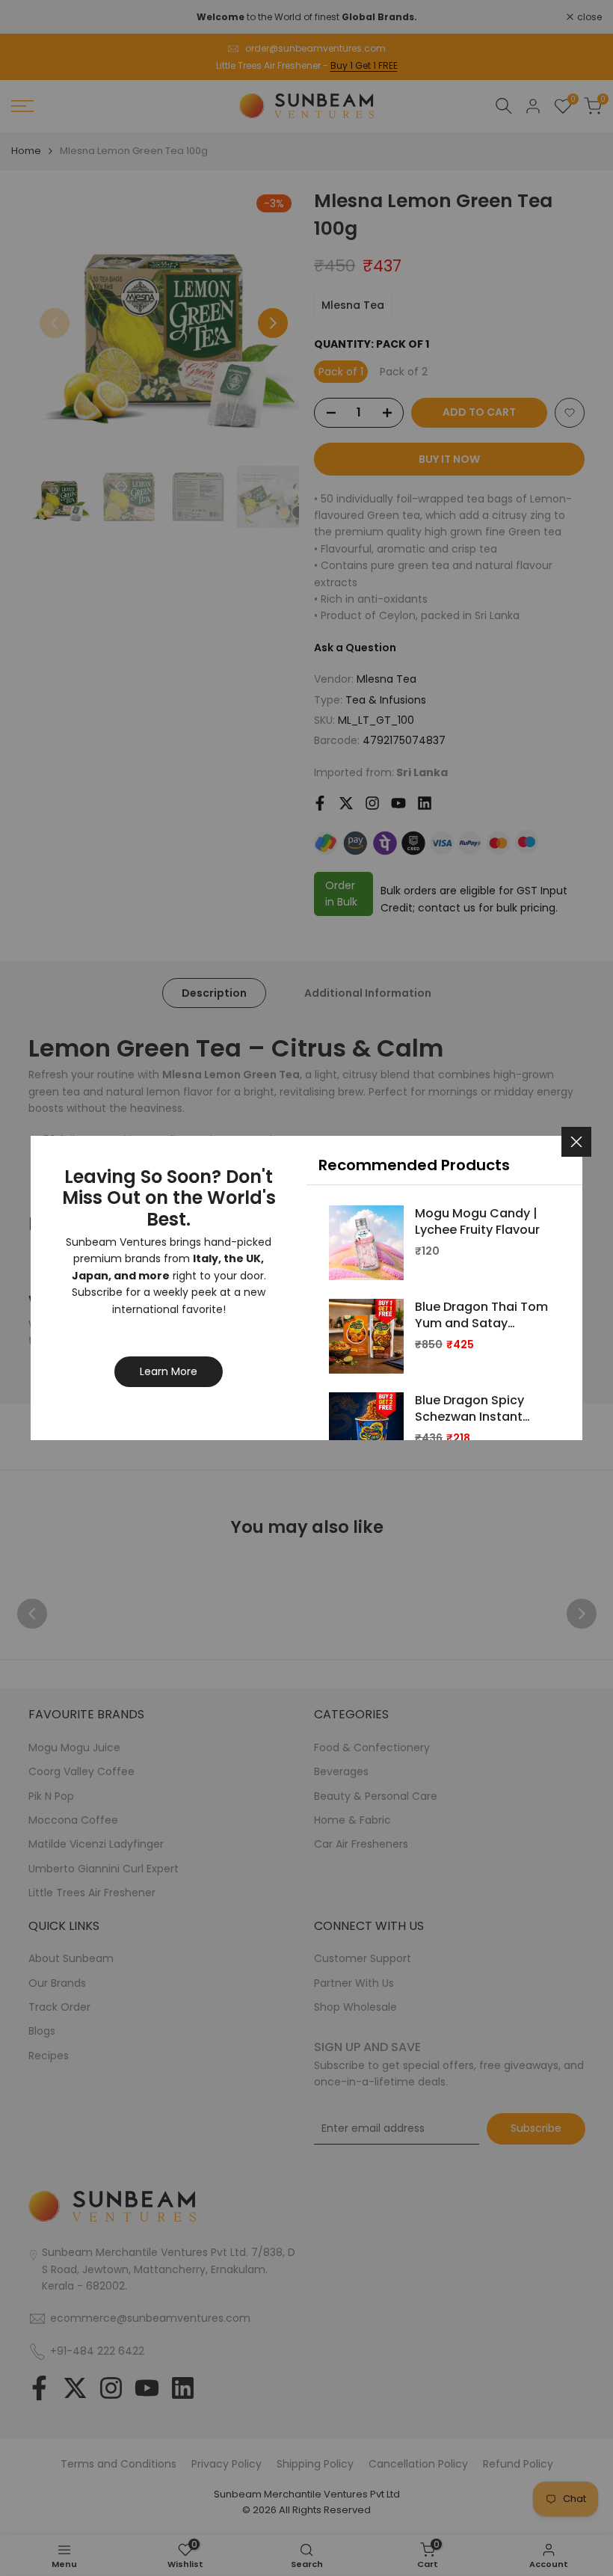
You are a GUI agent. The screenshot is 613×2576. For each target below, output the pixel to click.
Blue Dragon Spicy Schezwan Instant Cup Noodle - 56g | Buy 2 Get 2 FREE (472, 1409)
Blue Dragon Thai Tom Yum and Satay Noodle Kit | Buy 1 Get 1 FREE (481, 1316)
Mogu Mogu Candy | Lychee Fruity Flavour (477, 1222)
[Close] (576, 1142)
